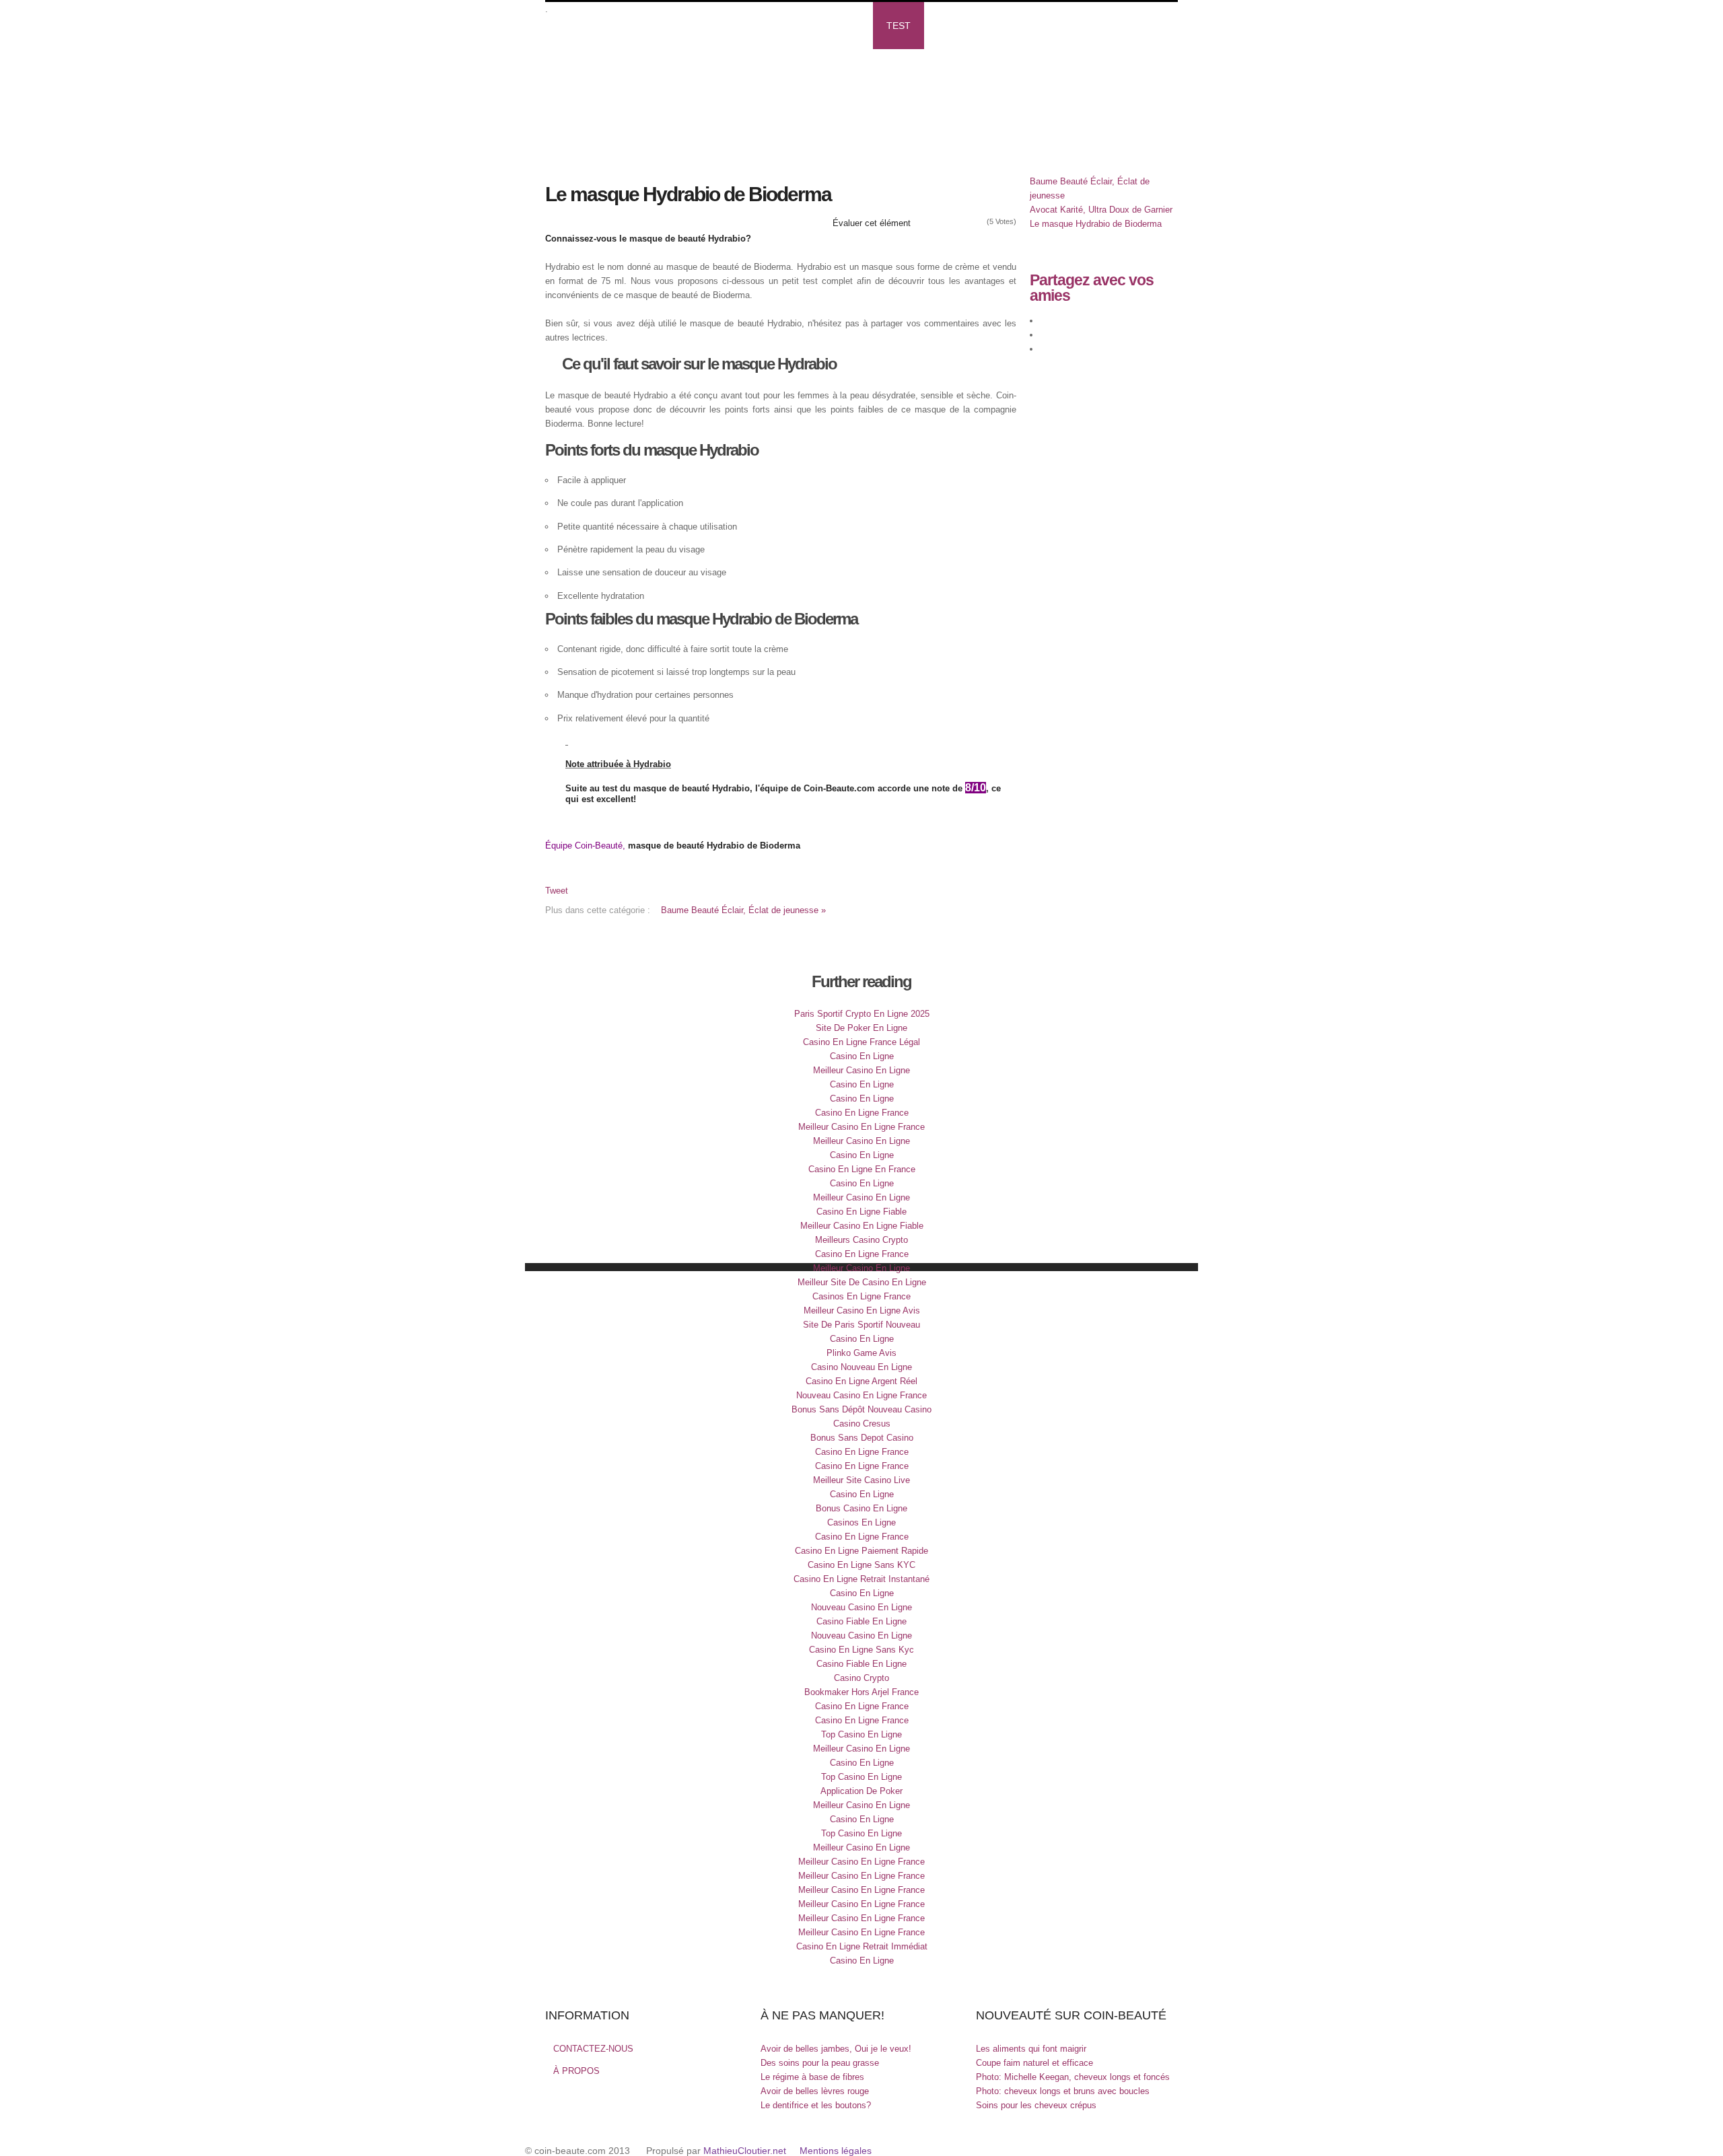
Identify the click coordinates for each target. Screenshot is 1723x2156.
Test (899, 26)
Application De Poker (861, 1791)
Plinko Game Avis (861, 1353)
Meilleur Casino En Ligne (861, 1070)
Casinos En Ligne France (861, 1296)
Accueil (579, 26)
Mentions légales (836, 2151)
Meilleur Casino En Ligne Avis (862, 1310)
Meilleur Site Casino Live (861, 1480)
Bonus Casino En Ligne (861, 1508)
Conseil (778, 26)
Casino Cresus (862, 1424)
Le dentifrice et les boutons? (816, 2105)
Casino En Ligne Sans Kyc (861, 1650)
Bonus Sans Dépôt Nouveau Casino (861, 1409)
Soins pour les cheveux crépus (1036, 2105)
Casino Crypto (861, 1678)
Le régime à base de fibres (812, 2077)
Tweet (557, 891)
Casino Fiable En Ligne (861, 1621)
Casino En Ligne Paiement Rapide (861, 1551)
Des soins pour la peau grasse (820, 2063)
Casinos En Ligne (861, 1522)
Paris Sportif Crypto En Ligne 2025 (862, 1014)
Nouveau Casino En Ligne (861, 1607)
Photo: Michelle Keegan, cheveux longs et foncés (1073, 2077)
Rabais (954, 26)
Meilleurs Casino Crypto (861, 1240)
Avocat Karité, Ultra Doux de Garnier (1101, 210)
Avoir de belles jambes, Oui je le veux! (836, 2049)
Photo (843, 26)
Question (583, 73)
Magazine (650, 26)
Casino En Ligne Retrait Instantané (861, 1579)
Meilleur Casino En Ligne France (861, 1127)
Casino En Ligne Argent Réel (861, 1381)
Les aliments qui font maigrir (1031, 2049)
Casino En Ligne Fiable (861, 1212)
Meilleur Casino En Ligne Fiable (862, 1226)
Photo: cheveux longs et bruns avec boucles (1063, 2091)
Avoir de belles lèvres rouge (815, 2091)
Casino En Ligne (862, 1056)
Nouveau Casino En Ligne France (861, 1395)
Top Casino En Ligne (861, 1734)
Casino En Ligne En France (862, 1169)
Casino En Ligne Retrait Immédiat (862, 1946)
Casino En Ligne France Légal (861, 1042)
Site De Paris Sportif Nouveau (861, 1325)
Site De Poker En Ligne (861, 1028)
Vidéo (716, 26)
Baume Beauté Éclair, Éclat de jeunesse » (743, 910)
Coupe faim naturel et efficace (1034, 2063)
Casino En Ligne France (862, 1113)
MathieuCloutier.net (745, 2151)
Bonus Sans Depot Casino (862, 1438)
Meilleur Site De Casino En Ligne (862, 1282)
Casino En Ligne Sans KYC (861, 1565)
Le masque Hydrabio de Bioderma (1096, 224)
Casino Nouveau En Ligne (861, 1367)
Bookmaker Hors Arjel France (861, 1692)
